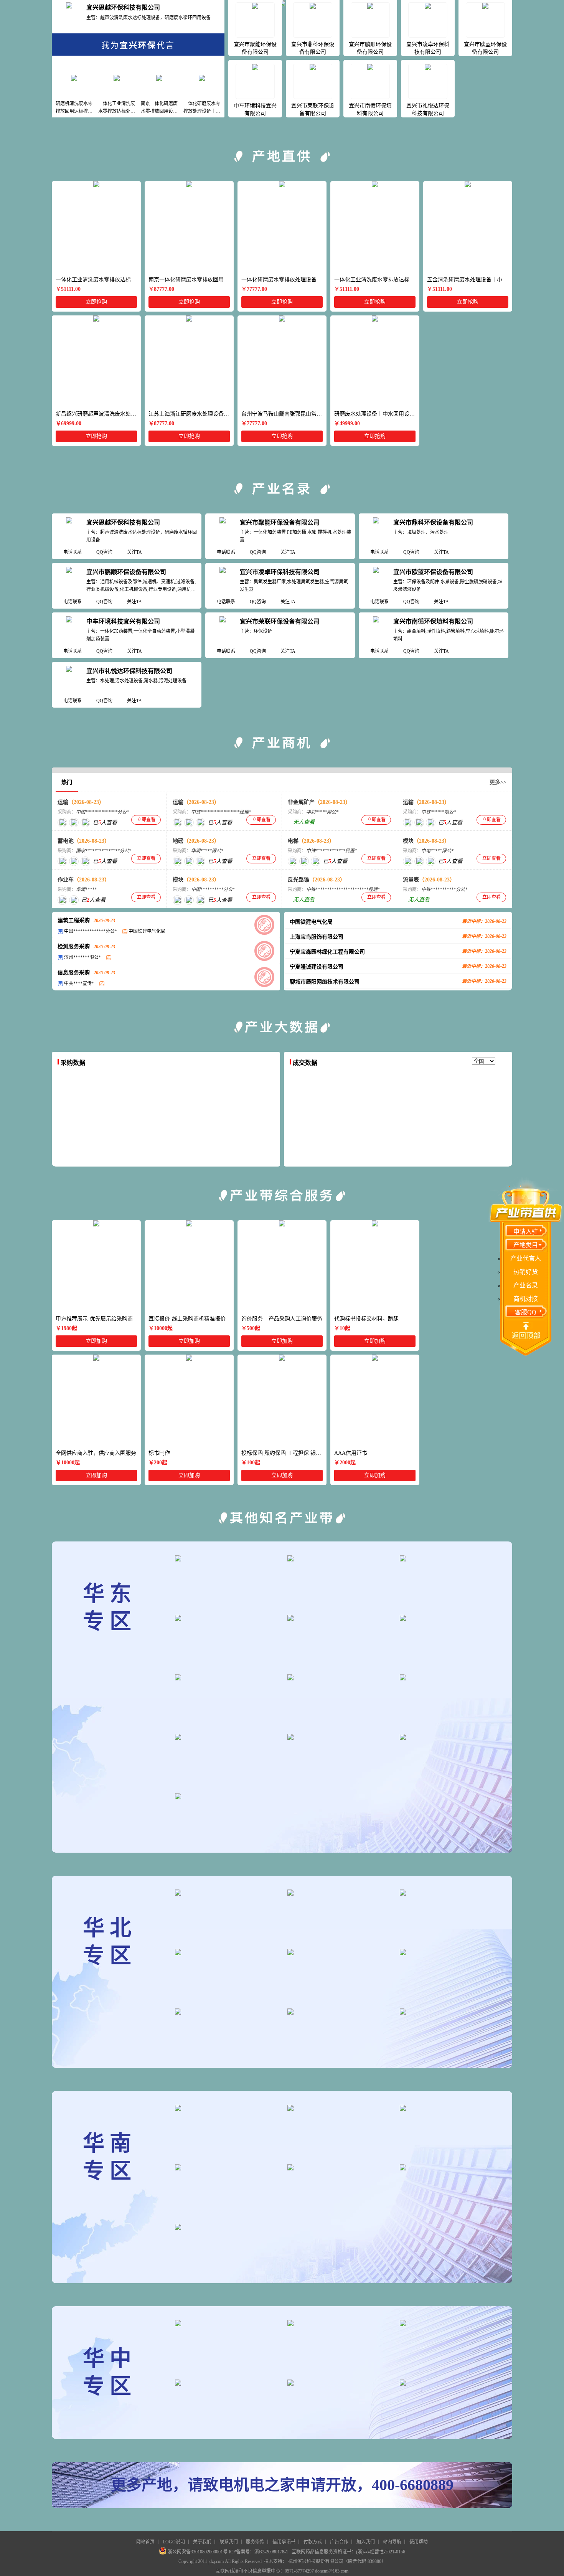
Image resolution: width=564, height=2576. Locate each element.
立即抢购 (96, 302)
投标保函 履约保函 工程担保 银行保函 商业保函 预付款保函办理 (284, 1453)
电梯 (311, 841)
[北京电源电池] (451, 1893)
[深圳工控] (226, 2167)
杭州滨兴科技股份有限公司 (316, 2561)
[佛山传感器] (226, 2227)
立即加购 (96, 1341)
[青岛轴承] (339, 1677)
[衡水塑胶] (339, 1952)
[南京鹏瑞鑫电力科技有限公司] (85, 861)
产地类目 (526, 1245)
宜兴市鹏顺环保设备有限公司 (126, 572)
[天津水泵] (339, 2012)
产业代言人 (526, 1258)
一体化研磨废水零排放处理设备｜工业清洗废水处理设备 (284, 280)
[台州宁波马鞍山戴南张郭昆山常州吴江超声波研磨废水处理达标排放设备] (282, 361)
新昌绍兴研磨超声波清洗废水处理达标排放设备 (98, 414)
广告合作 (339, 2542)
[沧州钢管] (226, 1952)
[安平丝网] (226, 1893)
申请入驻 (526, 1232)
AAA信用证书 (351, 1453)
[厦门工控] (451, 1677)
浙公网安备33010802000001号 (198, 2552)
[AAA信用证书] (375, 1401)
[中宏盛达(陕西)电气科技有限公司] (62, 861)
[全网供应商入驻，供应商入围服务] (96, 1401)
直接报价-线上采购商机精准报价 (187, 1319)
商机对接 (526, 1299)
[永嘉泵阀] (226, 1618)
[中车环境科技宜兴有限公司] (69, 630)
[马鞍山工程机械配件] (339, 1618)
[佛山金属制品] (451, 2167)
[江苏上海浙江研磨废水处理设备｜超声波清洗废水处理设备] (189, 361)
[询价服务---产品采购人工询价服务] (282, 1266)
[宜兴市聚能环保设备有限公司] (223, 531)
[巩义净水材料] (226, 2323)
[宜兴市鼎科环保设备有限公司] (376, 531)
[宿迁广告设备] (226, 1677)
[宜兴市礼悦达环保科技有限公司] (69, 679)
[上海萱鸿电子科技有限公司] (431, 861)
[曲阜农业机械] (226, 1796)
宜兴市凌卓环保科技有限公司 (280, 572)
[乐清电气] (339, 1558)
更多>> (498, 782)
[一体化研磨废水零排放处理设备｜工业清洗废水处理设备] (282, 227)
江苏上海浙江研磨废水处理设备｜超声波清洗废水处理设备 (191, 414)
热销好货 (526, 1272)
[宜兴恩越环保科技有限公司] (69, 16)
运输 (81, 802)
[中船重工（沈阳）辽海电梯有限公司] (316, 861)
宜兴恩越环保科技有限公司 (123, 7)
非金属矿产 (319, 802)
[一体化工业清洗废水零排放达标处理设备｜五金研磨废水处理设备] (96, 227)
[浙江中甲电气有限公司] (419, 861)
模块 (426, 841)
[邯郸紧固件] (339, 1893)
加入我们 (366, 2542)
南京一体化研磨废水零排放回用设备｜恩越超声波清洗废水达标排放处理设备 (191, 280)
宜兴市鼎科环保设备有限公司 (433, 522)
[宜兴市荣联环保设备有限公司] (223, 630)
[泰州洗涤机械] (339, 1737)
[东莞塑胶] (226, 2108)
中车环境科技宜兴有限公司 (123, 621)
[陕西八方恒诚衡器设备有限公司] (177, 861)
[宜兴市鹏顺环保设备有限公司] (69, 580)
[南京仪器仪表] (451, 1618)
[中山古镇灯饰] (339, 2167)
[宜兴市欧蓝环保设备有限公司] (376, 580)
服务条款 (255, 2542)
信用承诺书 (284, 2542)
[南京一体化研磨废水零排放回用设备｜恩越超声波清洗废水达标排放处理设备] (189, 227)
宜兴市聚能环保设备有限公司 (280, 522)
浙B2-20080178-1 (271, 2552)
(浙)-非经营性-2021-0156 (381, 2552)
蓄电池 (84, 841)
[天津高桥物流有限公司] (85, 823)
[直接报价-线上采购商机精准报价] (189, 1266)
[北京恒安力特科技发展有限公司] (74, 861)
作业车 (84, 880)
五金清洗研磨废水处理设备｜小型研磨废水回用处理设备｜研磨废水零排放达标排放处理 (470, 280)
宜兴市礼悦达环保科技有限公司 (129, 671)
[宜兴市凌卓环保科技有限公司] (223, 580)
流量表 (429, 880)
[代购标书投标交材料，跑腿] (375, 1266)
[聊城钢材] (451, 1558)
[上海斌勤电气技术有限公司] (408, 861)
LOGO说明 (174, 2542)
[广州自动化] (451, 2108)
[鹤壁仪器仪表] (451, 2383)
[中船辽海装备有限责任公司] (293, 861)
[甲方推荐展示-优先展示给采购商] (96, 1266)
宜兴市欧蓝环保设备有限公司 (433, 572)
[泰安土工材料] (226, 1737)
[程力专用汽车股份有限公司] (74, 900)
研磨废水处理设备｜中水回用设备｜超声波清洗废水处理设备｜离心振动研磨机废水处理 (377, 414)
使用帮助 (419, 2542)
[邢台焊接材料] (451, 2012)
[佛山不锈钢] (339, 2108)
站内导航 (392, 2542)
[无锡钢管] (451, 1737)
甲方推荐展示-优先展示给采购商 (94, 1319)
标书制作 (159, 1453)
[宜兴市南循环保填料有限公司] (376, 630)
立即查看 (146, 820)
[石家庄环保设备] (226, 2012)
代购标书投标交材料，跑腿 (366, 1319)
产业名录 (526, 1285)
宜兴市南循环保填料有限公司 (433, 621)
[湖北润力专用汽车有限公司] (74, 823)
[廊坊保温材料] (451, 1952)
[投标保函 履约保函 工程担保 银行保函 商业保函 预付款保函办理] (282, 1401)
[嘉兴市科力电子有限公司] (189, 861)
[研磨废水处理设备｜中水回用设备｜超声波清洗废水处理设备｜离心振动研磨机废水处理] (375, 361)
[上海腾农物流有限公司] (62, 823)
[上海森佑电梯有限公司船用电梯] (304, 861)
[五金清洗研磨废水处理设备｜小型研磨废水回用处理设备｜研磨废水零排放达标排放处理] (468, 227)
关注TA (134, 552)
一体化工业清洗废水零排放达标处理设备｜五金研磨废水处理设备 (98, 280)
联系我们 (229, 2542)
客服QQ (526, 1312)
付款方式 (313, 2542)
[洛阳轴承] (339, 2323)
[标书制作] (189, 1401)
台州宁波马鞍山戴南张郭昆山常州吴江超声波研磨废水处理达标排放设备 (284, 414)
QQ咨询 (104, 552)
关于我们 (202, 2542)
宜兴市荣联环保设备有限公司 (280, 621)
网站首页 (145, 2542)
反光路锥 (317, 880)
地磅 (196, 841)
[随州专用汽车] (451, 2323)
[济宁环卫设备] (226, 1558)
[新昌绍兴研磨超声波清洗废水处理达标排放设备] (96, 361)
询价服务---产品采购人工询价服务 (282, 1319)
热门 (67, 782)
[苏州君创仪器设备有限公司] (200, 861)
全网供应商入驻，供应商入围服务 (96, 1453)
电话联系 (73, 552)
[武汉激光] (226, 2383)
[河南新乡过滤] (339, 2383)
